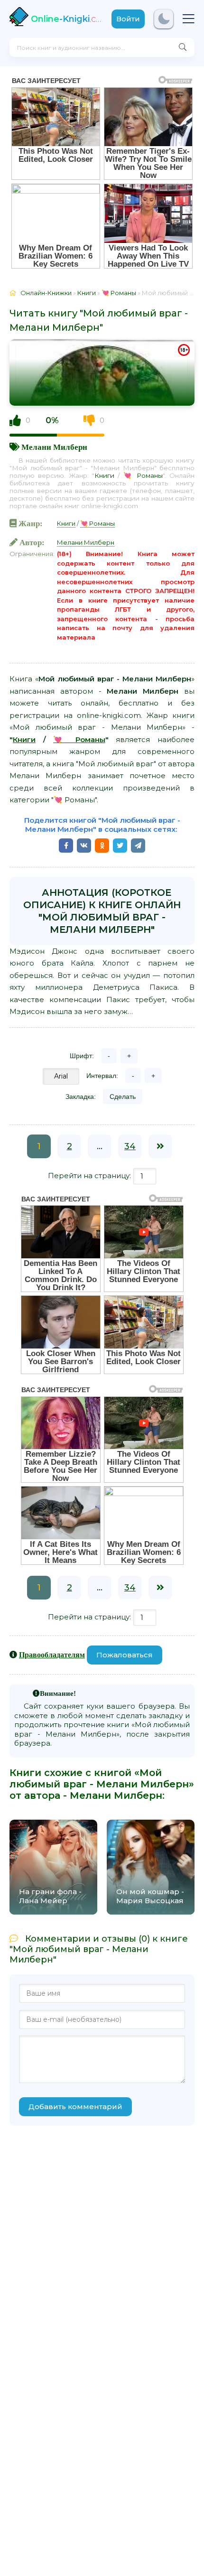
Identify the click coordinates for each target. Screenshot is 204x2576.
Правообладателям (52, 1655)
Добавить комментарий (75, 2106)
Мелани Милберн (54, 447)
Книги (104, 475)
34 (130, 1146)
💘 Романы (143, 475)
